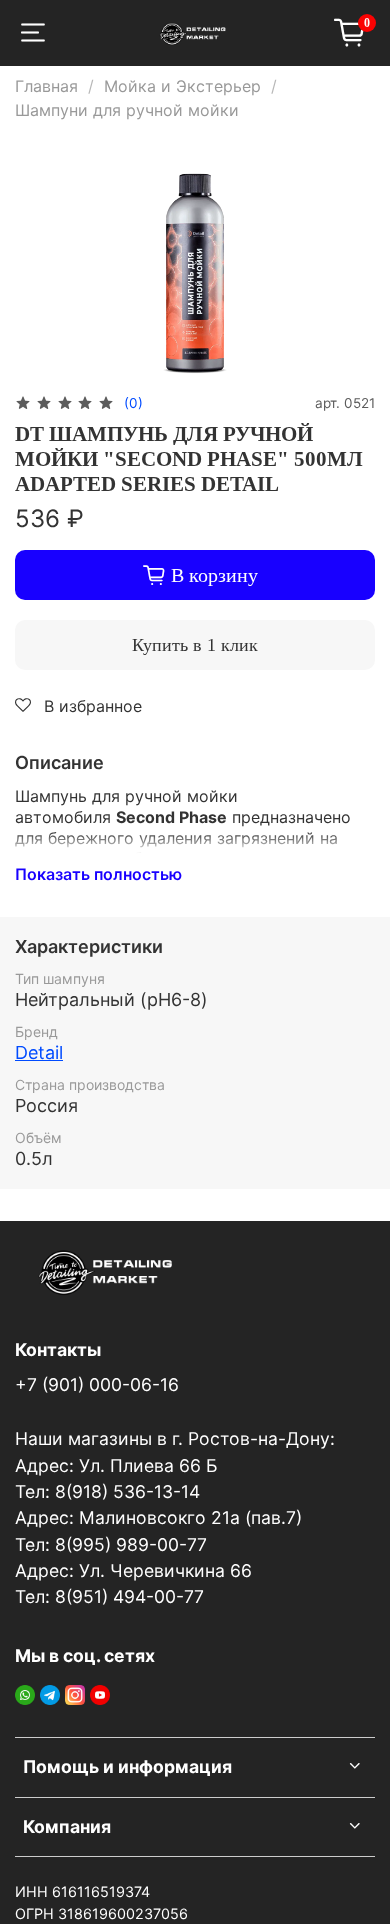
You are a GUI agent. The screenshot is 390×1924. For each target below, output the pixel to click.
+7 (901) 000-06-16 (97, 1384)
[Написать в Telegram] (50, 1693)
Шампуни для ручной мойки (127, 110)
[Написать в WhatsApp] (25, 1693)
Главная (46, 86)
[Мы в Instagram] (75, 1693)
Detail (39, 1052)
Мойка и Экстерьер (182, 86)
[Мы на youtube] (100, 1693)
